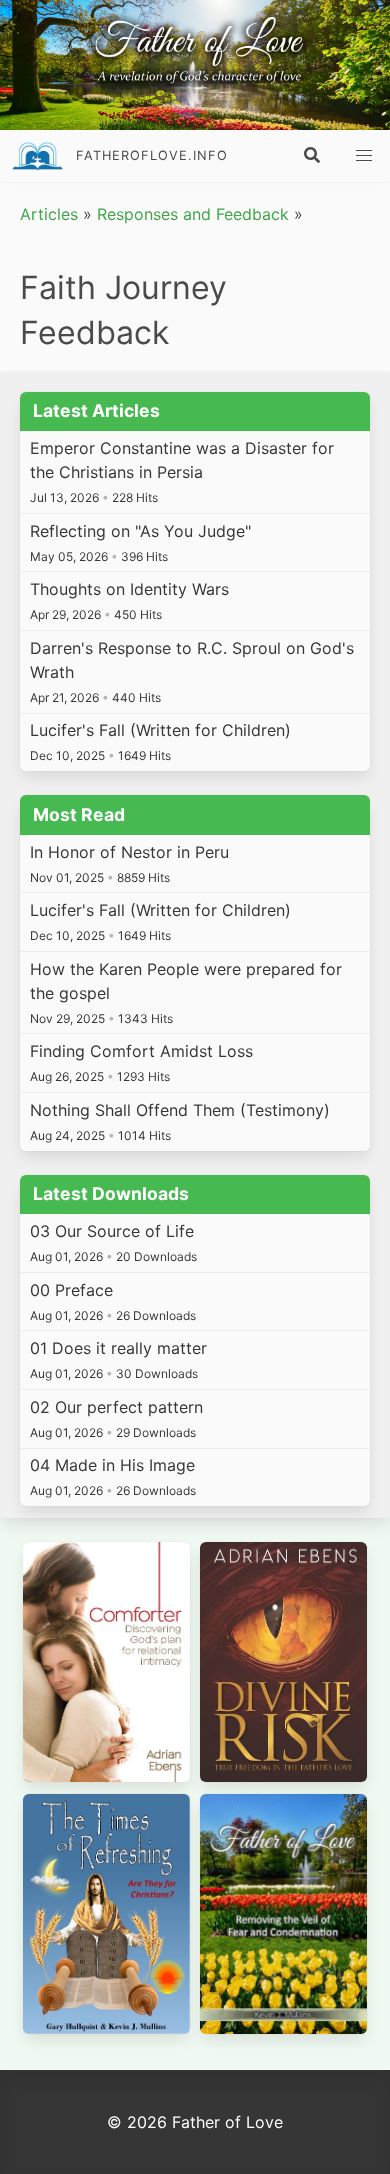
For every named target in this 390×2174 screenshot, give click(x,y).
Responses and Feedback (193, 214)
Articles (49, 214)
